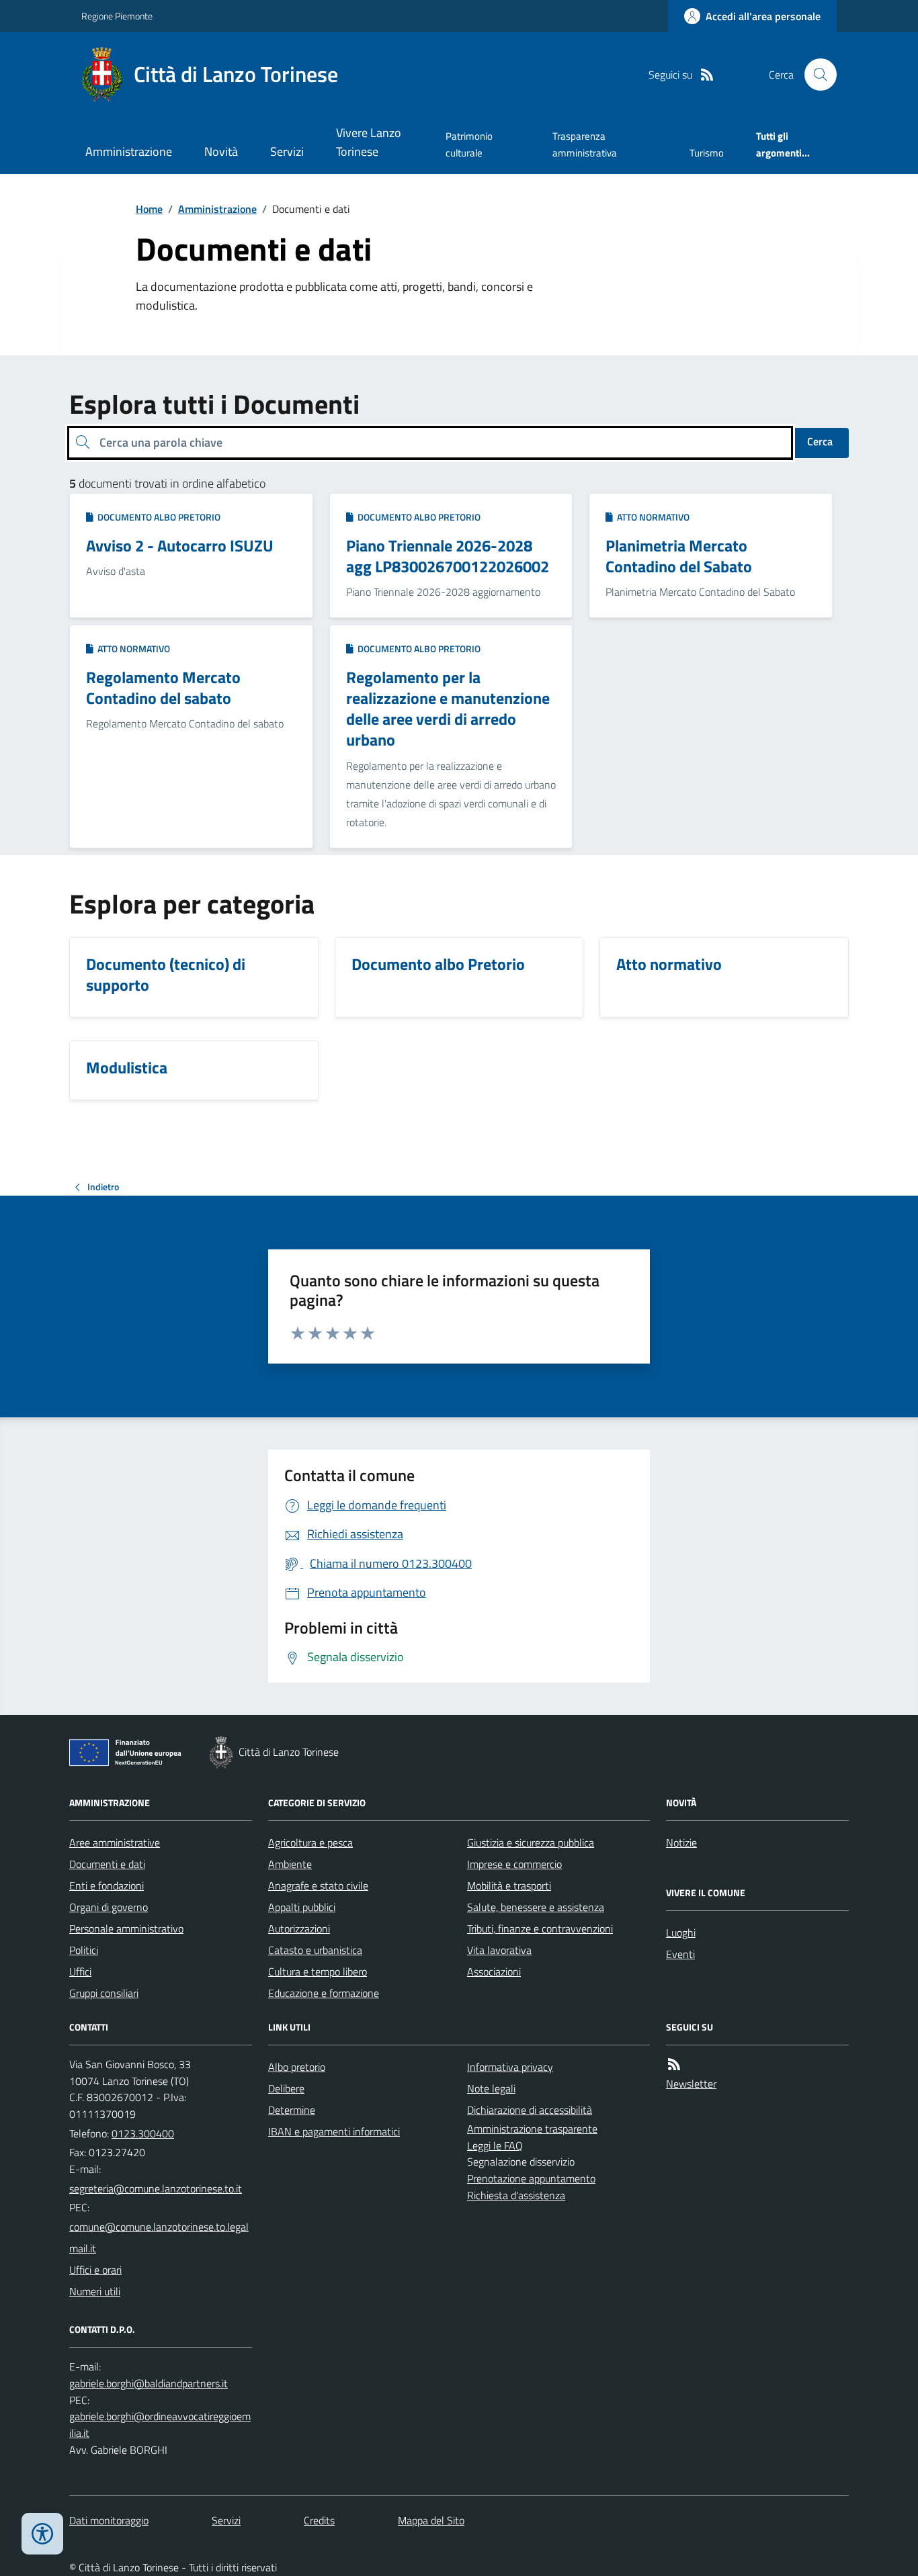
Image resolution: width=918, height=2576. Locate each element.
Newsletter (691, 2084)
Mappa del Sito (431, 2520)
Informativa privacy (510, 2067)
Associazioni (494, 1971)
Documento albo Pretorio (157, 517)
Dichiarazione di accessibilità (530, 2110)
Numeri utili (95, 2291)
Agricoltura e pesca (310, 1842)
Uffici (80, 1971)
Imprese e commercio (514, 1864)
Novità (221, 151)
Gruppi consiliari (104, 1993)
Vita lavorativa (499, 1950)
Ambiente (290, 1864)
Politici (84, 1950)
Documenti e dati (107, 1864)
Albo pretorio (297, 2067)
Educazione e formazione (324, 1993)
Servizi (287, 151)
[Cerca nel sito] (815, 75)
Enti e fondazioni (107, 1885)
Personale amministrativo (126, 1928)
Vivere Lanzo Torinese (369, 142)
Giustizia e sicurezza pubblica (531, 1842)
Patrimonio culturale (469, 144)
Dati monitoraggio (109, 2520)
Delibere (286, 2088)
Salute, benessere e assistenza (536, 1907)
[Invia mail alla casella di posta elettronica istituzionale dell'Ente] (156, 2188)
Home (149, 209)
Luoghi (681, 1933)
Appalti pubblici (302, 1907)
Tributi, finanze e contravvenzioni (540, 1928)
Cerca (820, 441)
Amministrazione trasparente (532, 2129)
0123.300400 (143, 2133)
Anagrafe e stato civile (318, 1885)
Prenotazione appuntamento (531, 2178)
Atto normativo (651, 517)
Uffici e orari (95, 2270)
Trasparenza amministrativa (585, 144)
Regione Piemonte (117, 16)
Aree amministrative (115, 1842)
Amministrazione (129, 151)
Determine (292, 2110)
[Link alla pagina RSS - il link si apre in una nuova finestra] (707, 75)
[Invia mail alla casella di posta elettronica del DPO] (149, 2384)
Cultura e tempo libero (318, 1971)
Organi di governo (109, 1907)
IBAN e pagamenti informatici (334, 2131)
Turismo (707, 153)
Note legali (491, 2088)
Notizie (681, 1842)
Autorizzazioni (299, 1928)
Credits (319, 2520)
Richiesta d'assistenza (516, 2195)
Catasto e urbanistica (315, 1950)
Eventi (680, 1954)
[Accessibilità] (42, 2534)
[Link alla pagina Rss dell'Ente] (674, 2064)
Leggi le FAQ (495, 2145)
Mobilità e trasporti (509, 1885)
